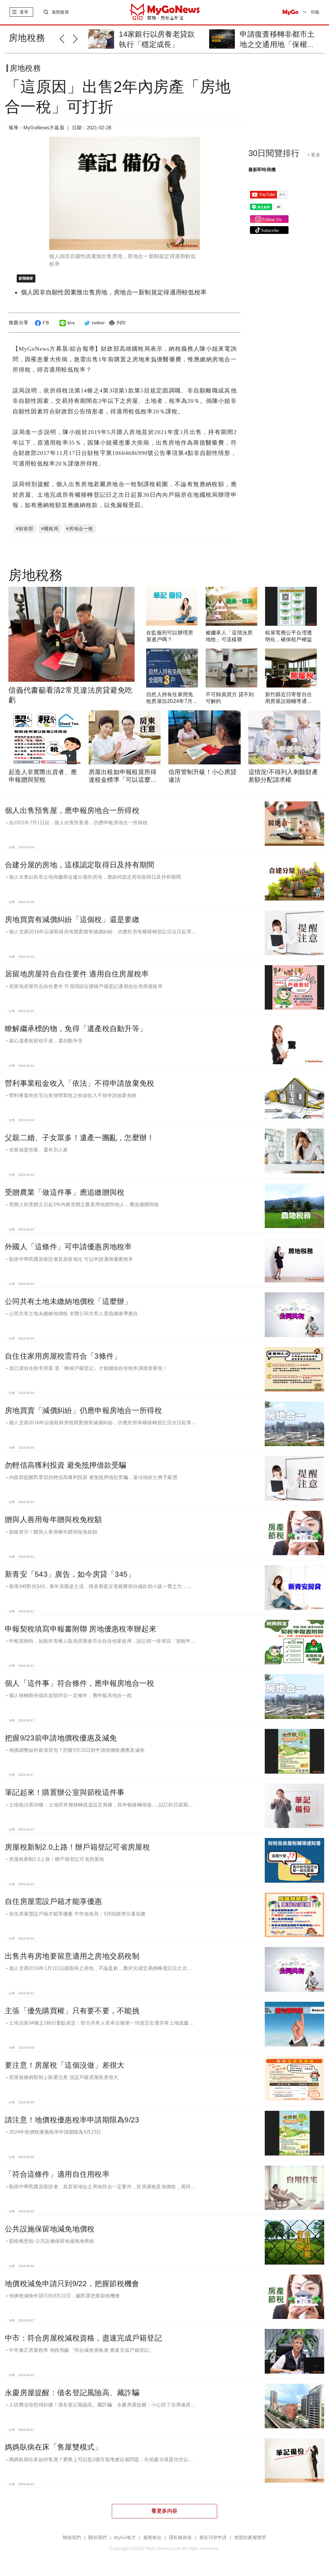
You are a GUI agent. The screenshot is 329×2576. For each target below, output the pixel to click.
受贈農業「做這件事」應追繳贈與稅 (65, 1192)
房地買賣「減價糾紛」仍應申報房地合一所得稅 (83, 1410)
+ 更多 (314, 155)
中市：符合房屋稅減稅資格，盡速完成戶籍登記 (83, 2338)
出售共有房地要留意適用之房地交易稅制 (72, 1956)
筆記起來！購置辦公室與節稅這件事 (65, 1792)
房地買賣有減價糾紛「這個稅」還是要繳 (72, 919)
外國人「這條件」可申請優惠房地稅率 (68, 1247)
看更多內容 (164, 2511)
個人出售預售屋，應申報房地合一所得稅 (72, 810)
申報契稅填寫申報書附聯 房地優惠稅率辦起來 (81, 1629)
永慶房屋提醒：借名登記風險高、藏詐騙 (72, 2393)
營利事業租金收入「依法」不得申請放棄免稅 (80, 1083)
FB (46, 323)
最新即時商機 (262, 170)
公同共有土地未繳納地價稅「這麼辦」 (68, 1301)
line (71, 323)
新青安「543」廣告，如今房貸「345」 (70, 1574)
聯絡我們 (72, 2538)
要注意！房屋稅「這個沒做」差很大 (65, 2065)
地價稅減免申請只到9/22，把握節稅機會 (72, 2284)
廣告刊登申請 (213, 2538)
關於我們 (98, 2538)
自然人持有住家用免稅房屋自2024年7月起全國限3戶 (172, 701)
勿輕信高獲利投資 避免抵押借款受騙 (66, 1465)
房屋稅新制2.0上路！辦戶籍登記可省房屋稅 (77, 1847)
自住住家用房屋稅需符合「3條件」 (63, 1356)
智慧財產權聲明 (250, 2538)
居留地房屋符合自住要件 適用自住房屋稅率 (77, 974)
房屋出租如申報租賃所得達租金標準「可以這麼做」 (123, 780)
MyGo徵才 (125, 2538)
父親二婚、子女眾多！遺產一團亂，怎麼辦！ (80, 1138)
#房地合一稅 (80, 529)
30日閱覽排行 (274, 153)
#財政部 (25, 529)
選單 (24, 12)
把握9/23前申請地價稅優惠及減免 (61, 1738)
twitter (98, 323)
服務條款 (152, 2538)
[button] (66, 38)
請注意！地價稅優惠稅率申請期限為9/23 (72, 2120)
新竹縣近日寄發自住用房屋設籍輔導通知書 (289, 701)
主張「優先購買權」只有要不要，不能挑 (72, 2011)
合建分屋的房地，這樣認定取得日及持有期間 (80, 865)
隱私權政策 (180, 2538)
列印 (121, 323)
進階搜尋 (60, 12)
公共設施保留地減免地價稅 (50, 2229)
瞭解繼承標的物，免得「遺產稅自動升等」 (76, 1029)
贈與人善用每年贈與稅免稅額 (53, 1519)
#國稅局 (50, 529)
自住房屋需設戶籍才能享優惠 (53, 1901)
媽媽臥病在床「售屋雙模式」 (53, 2447)
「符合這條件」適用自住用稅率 (57, 2174)
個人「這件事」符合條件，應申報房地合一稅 (80, 1683)
